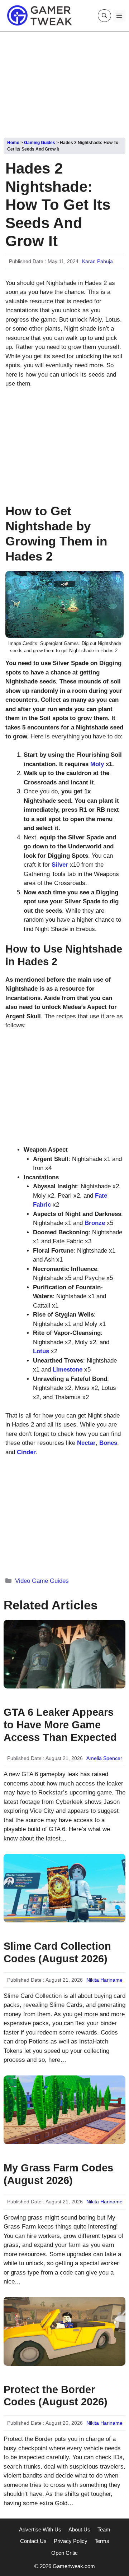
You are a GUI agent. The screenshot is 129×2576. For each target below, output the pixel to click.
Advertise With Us (40, 2529)
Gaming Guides (40, 143)
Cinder (26, 1452)
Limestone (68, 1370)
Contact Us (33, 2541)
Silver (60, 865)
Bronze (95, 1223)
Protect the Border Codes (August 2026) (56, 2396)
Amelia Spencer (104, 1758)
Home (13, 143)
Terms (102, 2541)
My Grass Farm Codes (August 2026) (58, 2174)
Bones (108, 1443)
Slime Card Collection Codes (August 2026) (57, 1952)
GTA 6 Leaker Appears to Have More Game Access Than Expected (60, 1725)
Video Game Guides (42, 1581)
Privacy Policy (71, 2541)
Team (104, 2529)
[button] (104, 16)
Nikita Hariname (104, 1980)
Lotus (41, 1351)
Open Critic (64, 2553)
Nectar (86, 1443)
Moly (97, 764)
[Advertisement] (64, 82)
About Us (79, 2529)
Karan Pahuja (97, 261)
